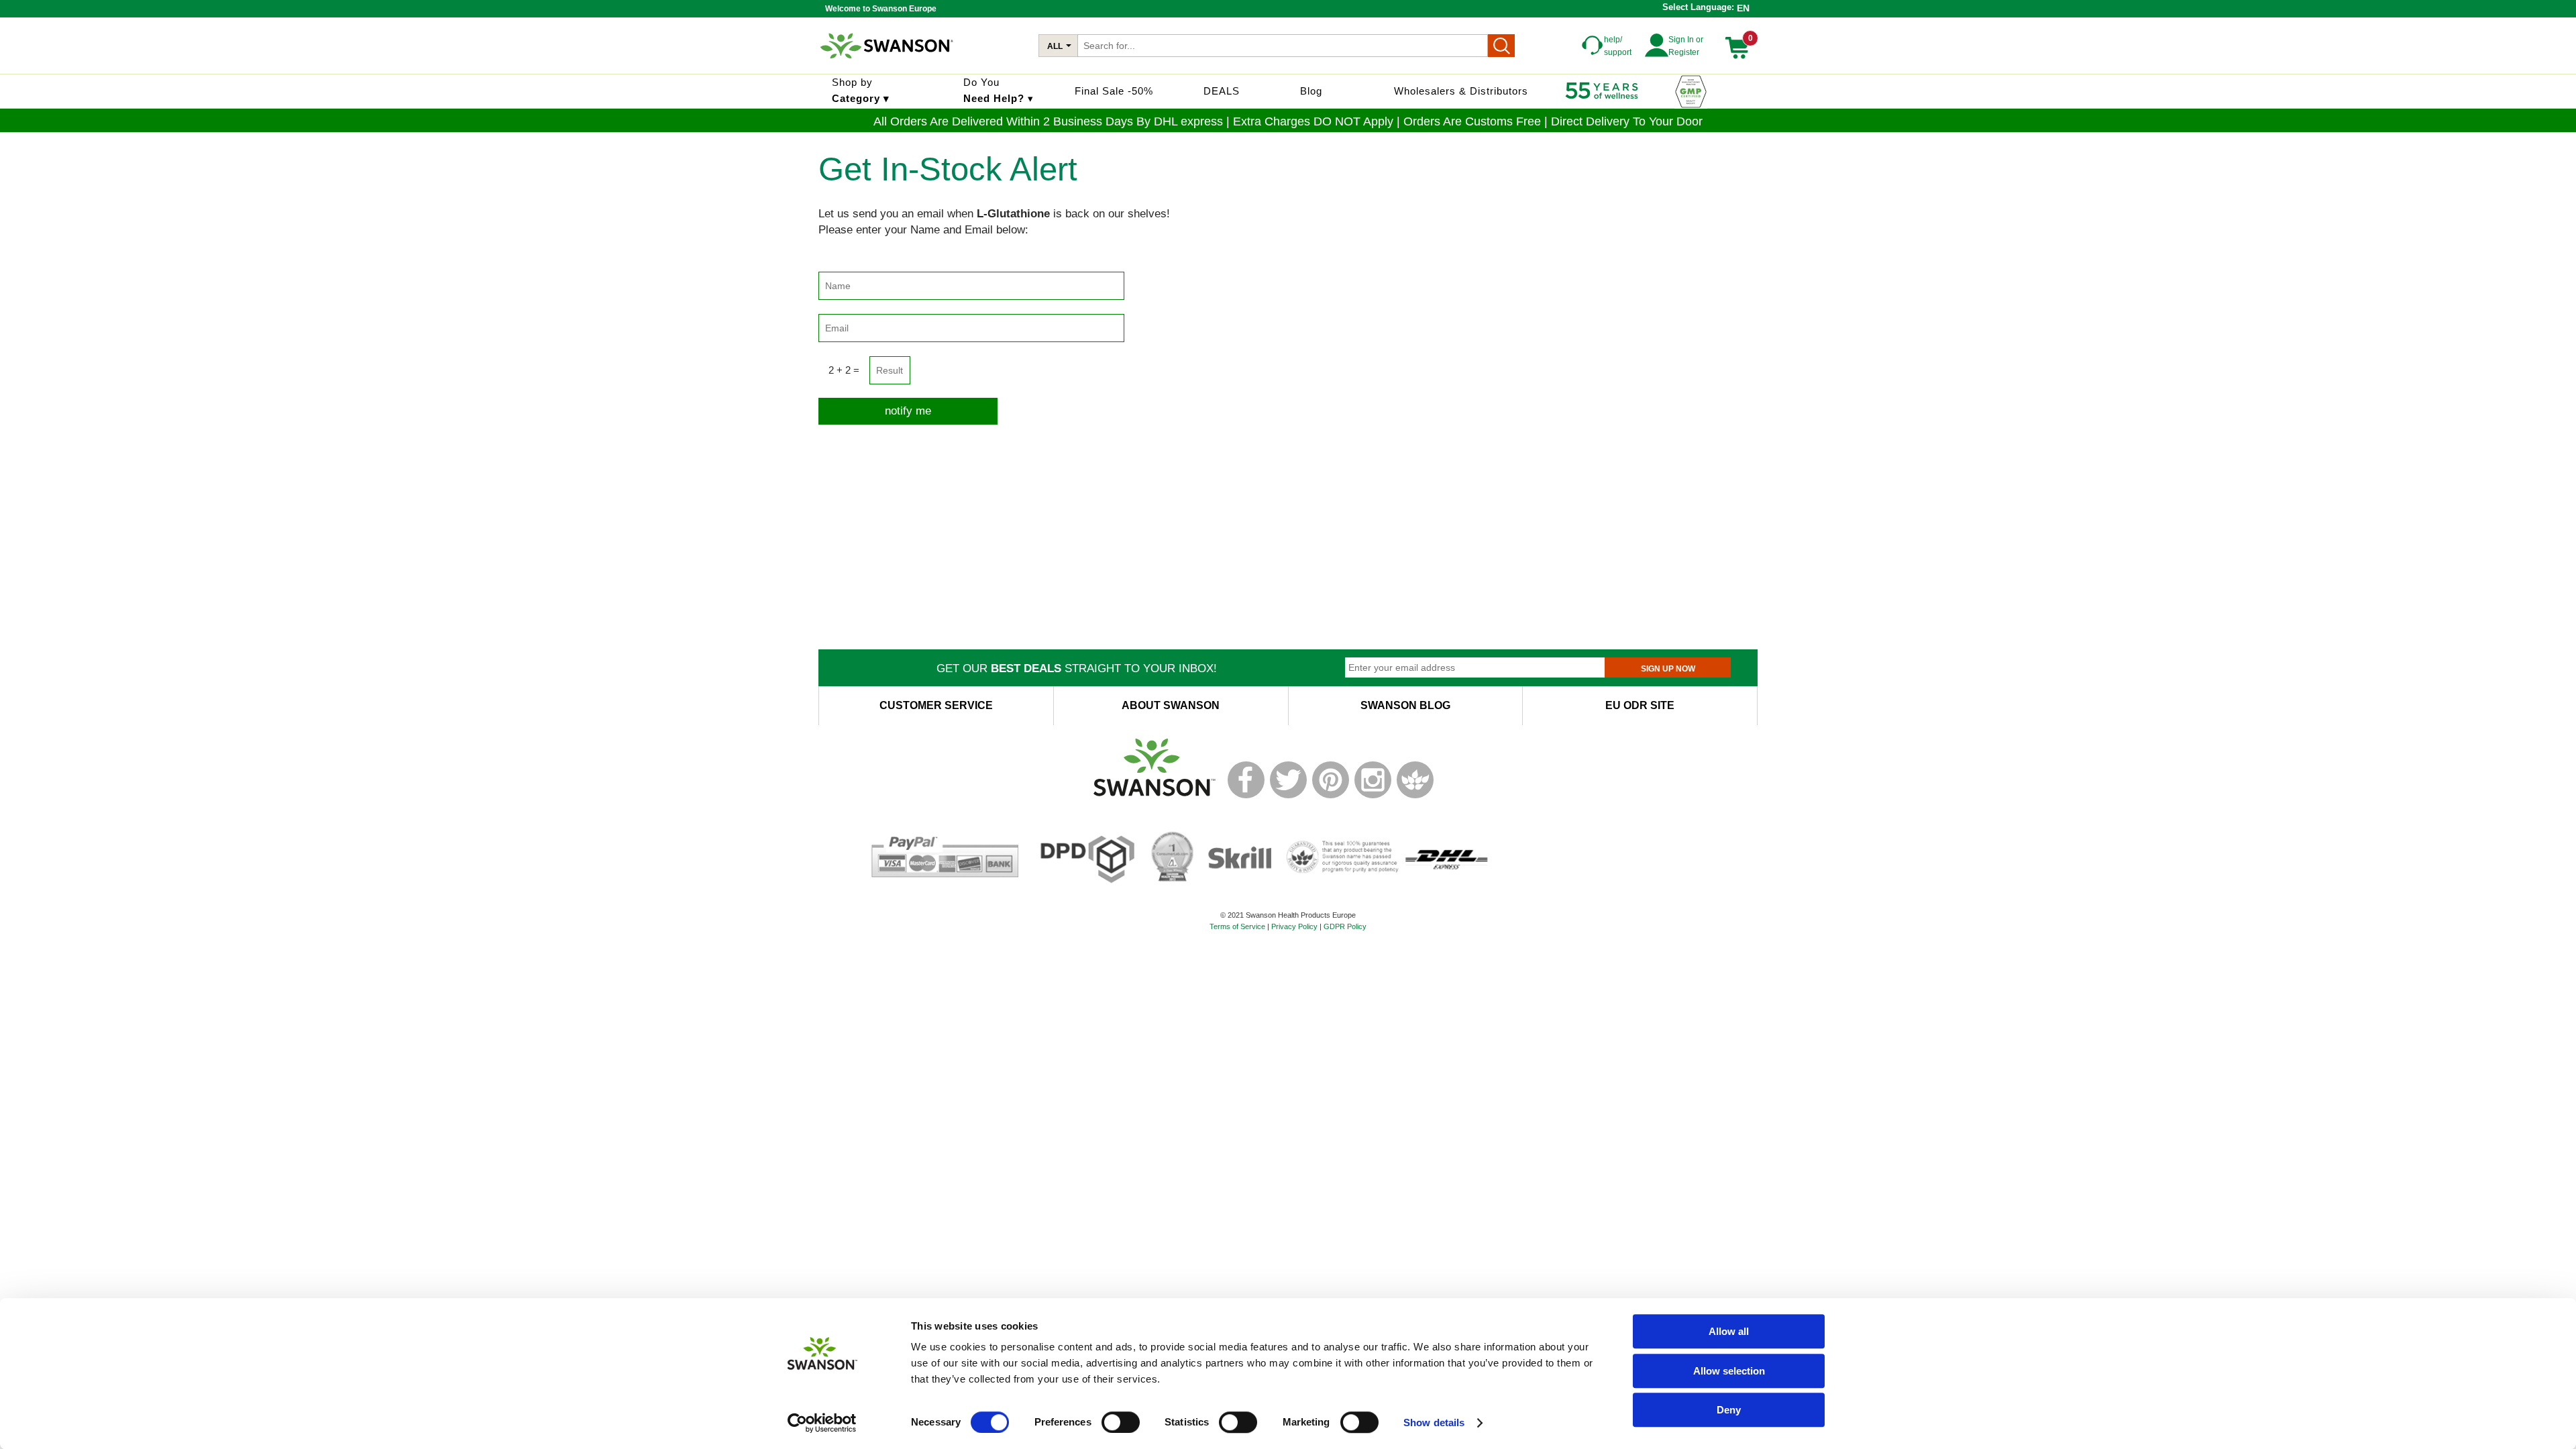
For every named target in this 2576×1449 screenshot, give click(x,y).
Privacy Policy (1294, 926)
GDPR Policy (1345, 926)
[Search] (1501, 46)
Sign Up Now (1668, 669)
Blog (1311, 91)
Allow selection (1729, 1371)
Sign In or (1686, 40)
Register (1684, 52)
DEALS (1222, 91)
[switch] (1121, 1422)
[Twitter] (1288, 796)
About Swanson (1171, 705)
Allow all (1729, 1331)
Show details (1434, 1423)
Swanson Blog (1405, 705)
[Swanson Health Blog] (1415, 796)
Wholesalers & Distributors (1461, 91)
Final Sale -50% (1114, 91)
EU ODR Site (1640, 705)
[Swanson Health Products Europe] (888, 64)
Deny (1729, 1410)
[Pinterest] (1331, 796)
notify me (908, 411)
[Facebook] (1246, 796)
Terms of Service (1237, 926)
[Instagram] (1373, 796)
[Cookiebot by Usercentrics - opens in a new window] (822, 1423)
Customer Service (936, 705)
